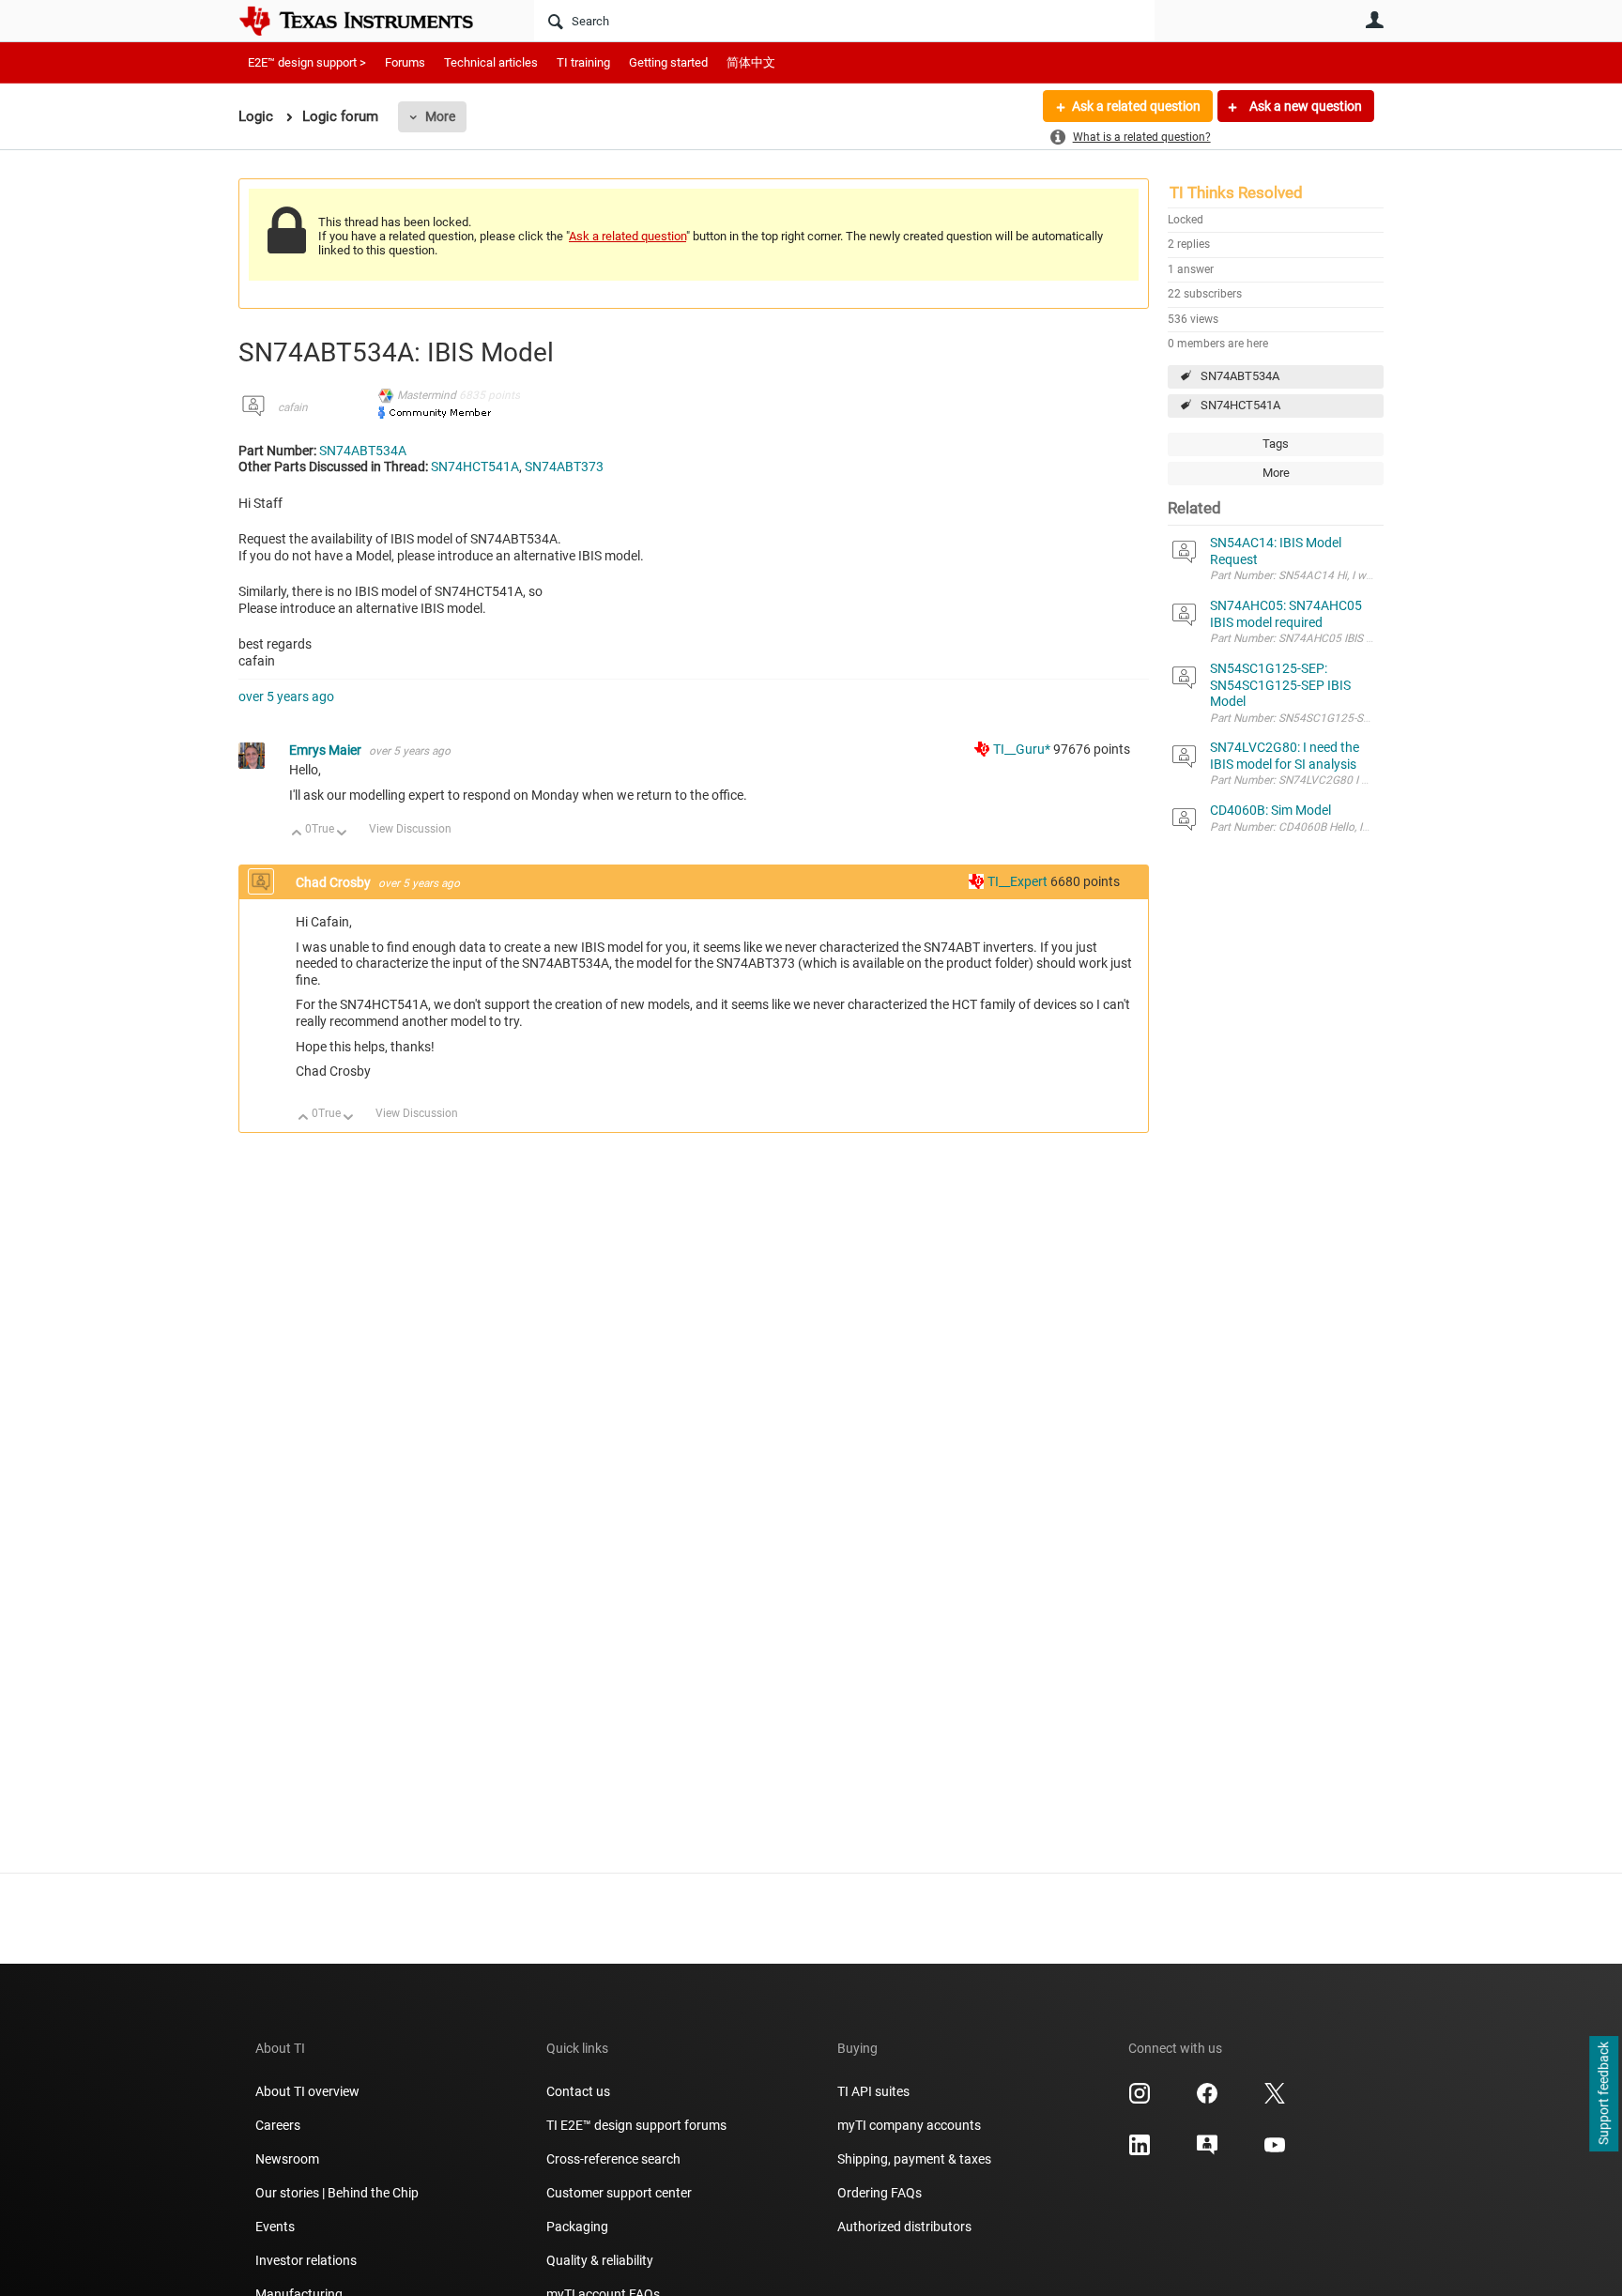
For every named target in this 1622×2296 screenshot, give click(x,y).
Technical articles (491, 62)
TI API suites (873, 2091)
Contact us (578, 2091)
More (440, 116)
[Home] (370, 21)
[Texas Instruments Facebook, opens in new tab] (1207, 2100)
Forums (405, 62)
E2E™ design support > (307, 62)
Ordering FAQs (880, 2193)
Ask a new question (1304, 106)
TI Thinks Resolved (1236, 192)
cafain (293, 407)
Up (297, 834)
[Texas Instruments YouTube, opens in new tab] (1275, 2151)
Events (275, 2227)
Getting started (668, 62)
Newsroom (287, 2159)
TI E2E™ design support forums (636, 2125)
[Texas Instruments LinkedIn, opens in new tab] (1140, 2151)
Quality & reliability (600, 2260)
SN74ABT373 (564, 467)
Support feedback (1603, 2094)
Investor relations (306, 2260)
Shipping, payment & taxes (914, 2159)
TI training (583, 62)
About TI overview (307, 2091)
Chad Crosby (335, 882)
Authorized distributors (904, 2227)
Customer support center (619, 2193)
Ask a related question (1136, 106)
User (1374, 20)
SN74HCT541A (1240, 405)
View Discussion (410, 829)
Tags (1276, 444)
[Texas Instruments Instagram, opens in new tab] (1140, 2100)
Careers (278, 2125)
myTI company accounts (909, 2125)
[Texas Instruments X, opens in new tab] (1275, 2100)
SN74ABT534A (1240, 376)
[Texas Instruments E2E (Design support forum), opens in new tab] (1207, 2151)
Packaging (577, 2227)
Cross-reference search (613, 2159)
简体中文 (751, 62)
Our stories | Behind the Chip (337, 2193)
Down (342, 834)
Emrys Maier (327, 750)
